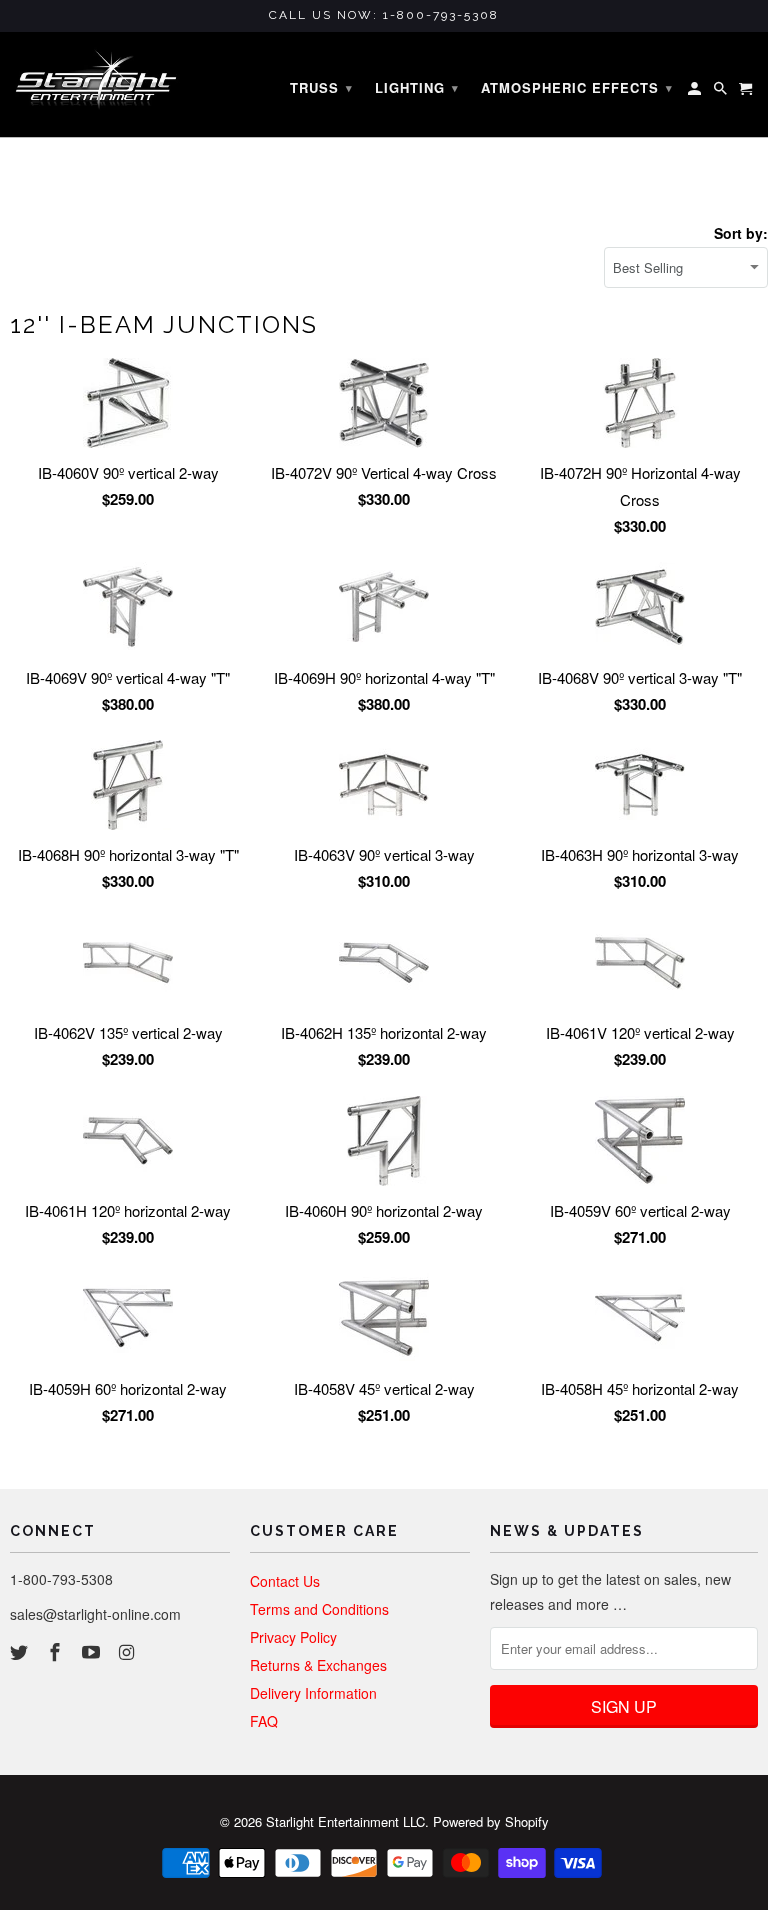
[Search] (722, 92)
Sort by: (741, 233)
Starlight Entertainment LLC (345, 1821)
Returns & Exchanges (318, 1665)
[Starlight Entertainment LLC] (96, 85)
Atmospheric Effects (577, 87)
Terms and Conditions (319, 1609)
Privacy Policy (293, 1637)
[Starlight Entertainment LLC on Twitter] (21, 1651)
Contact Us (285, 1581)
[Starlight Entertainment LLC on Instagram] (128, 1651)
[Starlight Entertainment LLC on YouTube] (93, 1651)
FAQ (264, 1721)
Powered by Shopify (491, 1821)
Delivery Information (313, 1693)
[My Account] (696, 92)
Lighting (417, 87)
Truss (321, 87)
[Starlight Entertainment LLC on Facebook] (57, 1651)
